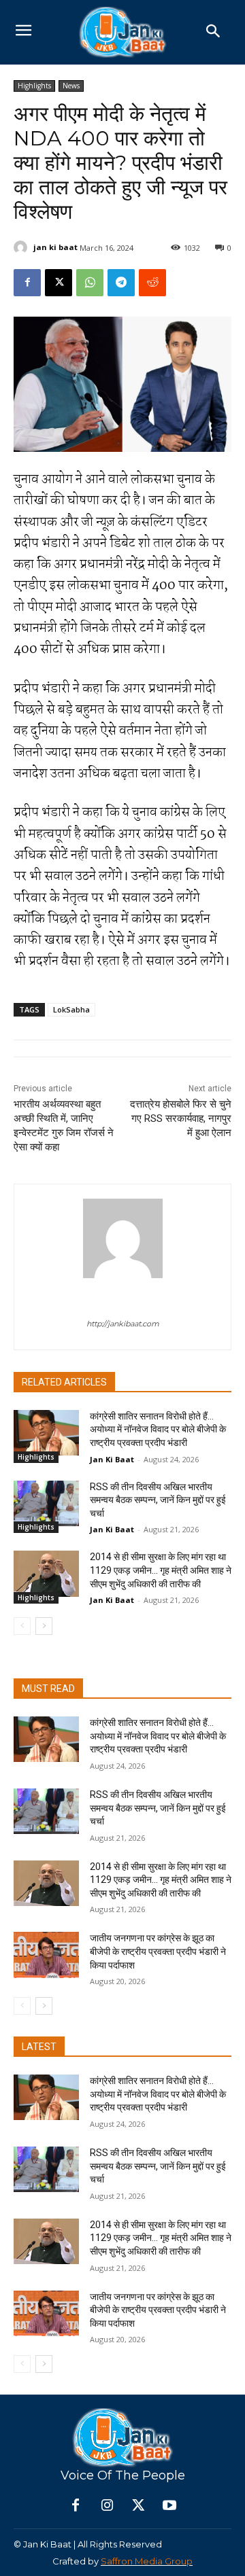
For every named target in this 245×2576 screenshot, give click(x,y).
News (71, 86)
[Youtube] (169, 2506)
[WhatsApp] (90, 283)
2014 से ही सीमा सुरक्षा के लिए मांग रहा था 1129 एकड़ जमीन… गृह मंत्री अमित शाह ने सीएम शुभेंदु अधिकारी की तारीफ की (161, 1570)
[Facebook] (27, 283)
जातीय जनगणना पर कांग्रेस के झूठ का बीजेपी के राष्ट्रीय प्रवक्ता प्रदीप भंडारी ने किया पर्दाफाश (158, 1951)
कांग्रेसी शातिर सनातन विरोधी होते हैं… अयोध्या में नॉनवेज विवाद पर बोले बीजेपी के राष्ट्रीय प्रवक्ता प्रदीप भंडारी (158, 1429)
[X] (59, 283)
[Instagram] (107, 2506)
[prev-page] (22, 1626)
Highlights (34, 86)
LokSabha (71, 1009)
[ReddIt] (152, 283)
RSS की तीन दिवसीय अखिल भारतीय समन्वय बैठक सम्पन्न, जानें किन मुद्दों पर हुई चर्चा (158, 1500)
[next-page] (44, 1626)
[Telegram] (121, 283)
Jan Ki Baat (112, 1459)
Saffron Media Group (147, 2561)
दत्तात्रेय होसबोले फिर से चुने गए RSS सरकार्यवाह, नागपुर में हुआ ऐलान (181, 1118)
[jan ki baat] (22, 247)
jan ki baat (55, 247)
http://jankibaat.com (123, 1324)
